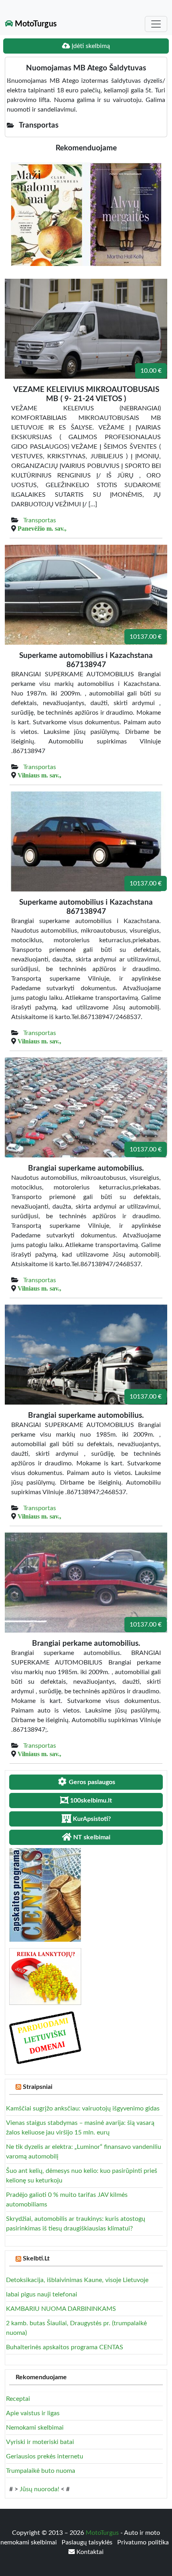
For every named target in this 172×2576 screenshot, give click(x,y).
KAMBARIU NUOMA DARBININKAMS (61, 2309)
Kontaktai (89, 2552)
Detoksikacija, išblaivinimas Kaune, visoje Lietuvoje (77, 2280)
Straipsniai (38, 2087)
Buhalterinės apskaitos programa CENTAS (65, 2347)
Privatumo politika (143, 2542)
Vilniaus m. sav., (39, 775)
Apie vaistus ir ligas (33, 2413)
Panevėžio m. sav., (42, 528)
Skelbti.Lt (36, 2258)
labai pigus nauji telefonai (42, 2294)
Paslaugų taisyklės (88, 2542)
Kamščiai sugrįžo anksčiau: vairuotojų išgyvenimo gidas (83, 2108)
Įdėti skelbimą (90, 46)
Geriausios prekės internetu (45, 2456)
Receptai (18, 2399)
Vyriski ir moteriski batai (40, 2442)
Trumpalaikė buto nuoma (41, 2471)
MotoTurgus (35, 24)
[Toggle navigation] (156, 24)
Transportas (40, 520)
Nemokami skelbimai (35, 2428)
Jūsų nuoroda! (39, 2489)
